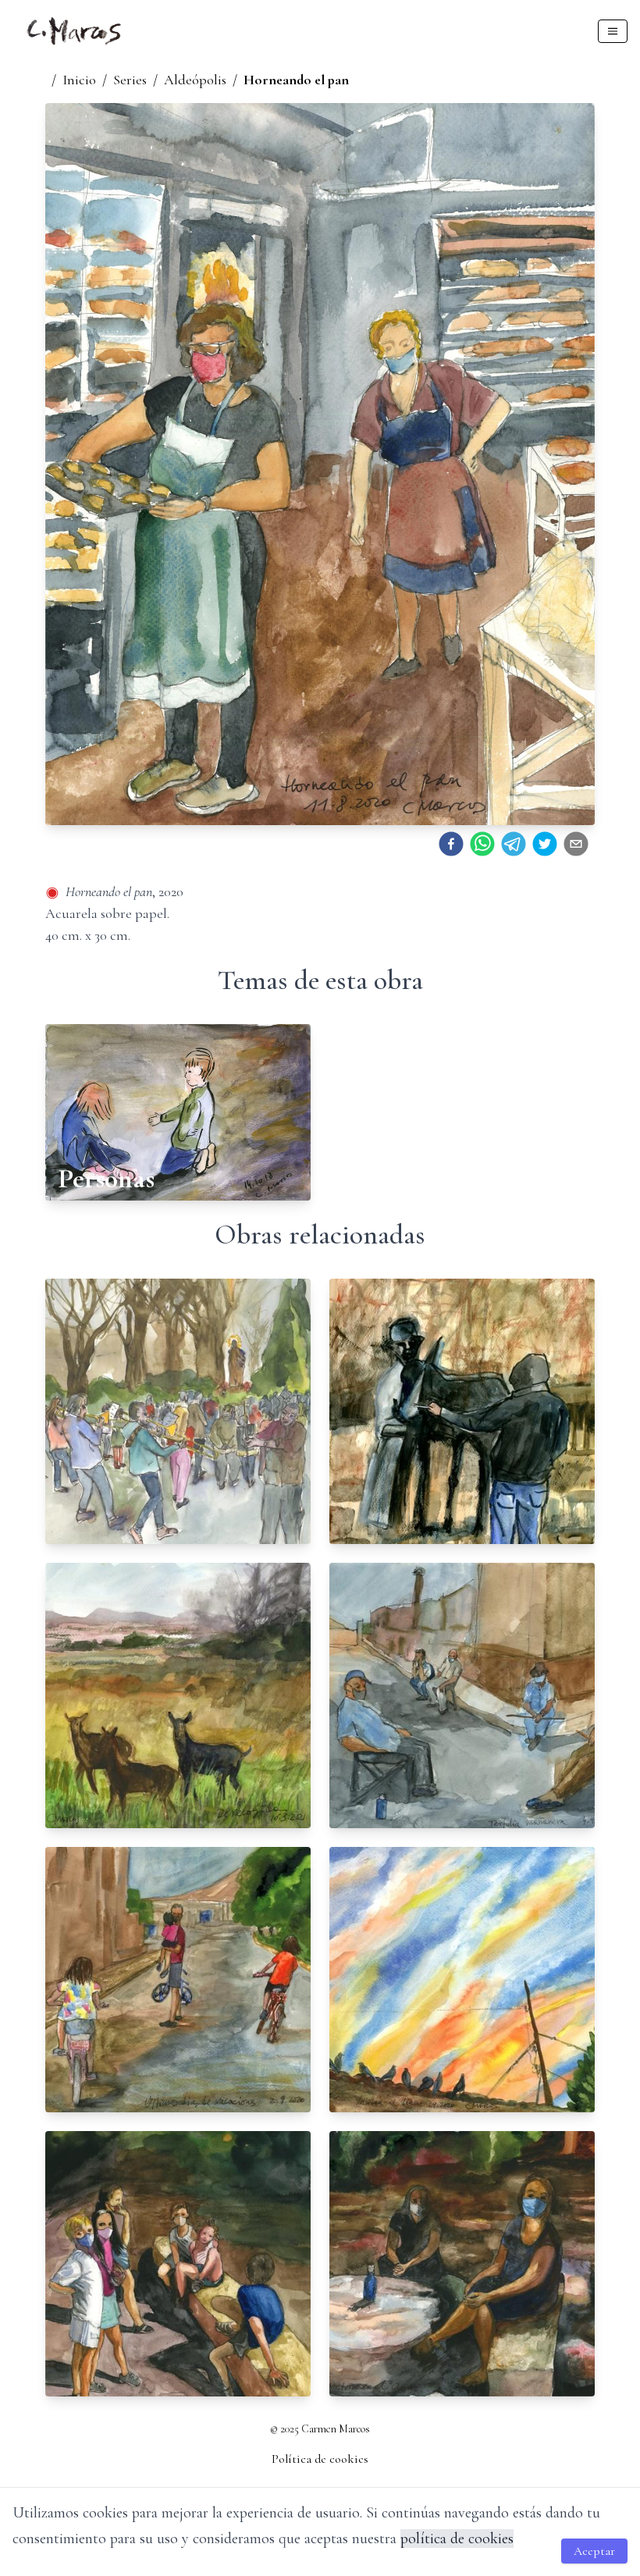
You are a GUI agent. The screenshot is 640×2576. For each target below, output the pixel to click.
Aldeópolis (195, 80)
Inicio (79, 80)
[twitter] (545, 844)
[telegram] (514, 844)
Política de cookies (320, 2459)
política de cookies (457, 2539)
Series (130, 80)
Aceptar (594, 2551)
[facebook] (451, 844)
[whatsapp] (482, 844)
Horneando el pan (296, 80)
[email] (576, 844)
